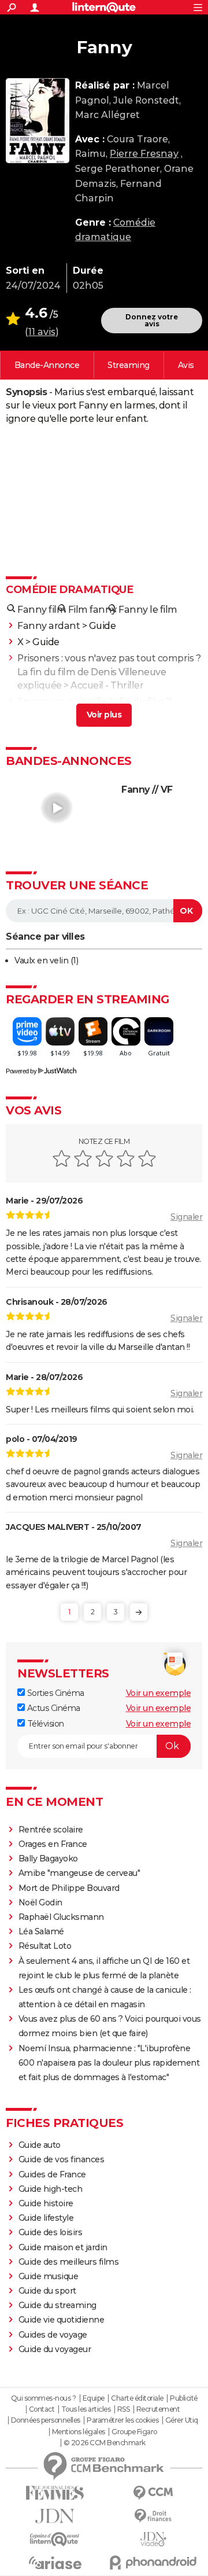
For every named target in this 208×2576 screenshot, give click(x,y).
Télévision (44, 1724)
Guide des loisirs (51, 2232)
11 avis (42, 332)
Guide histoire (46, 2203)
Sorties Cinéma (55, 1693)
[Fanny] (38, 121)
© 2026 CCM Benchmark (105, 2443)
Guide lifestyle (46, 2218)
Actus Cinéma (53, 1708)
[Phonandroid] (153, 2562)
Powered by (21, 1071)
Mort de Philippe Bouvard (69, 1888)
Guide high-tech (51, 2189)
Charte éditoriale (137, 2398)
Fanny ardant (49, 626)
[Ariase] (55, 2563)
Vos (186, 365)
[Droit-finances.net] (153, 2516)
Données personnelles (46, 2420)
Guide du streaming (57, 2305)
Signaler (186, 1217)
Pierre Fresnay (144, 154)
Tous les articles (86, 2409)
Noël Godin (40, 1902)
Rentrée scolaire (51, 1830)
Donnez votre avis (152, 320)
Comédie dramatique (69, 590)
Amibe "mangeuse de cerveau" (79, 1873)
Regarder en (129, 365)
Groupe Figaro (134, 2432)
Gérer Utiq (182, 2420)
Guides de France (52, 2174)
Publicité (184, 2398)
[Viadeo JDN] (153, 2539)
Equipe (94, 2398)
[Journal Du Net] (55, 2516)
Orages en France (53, 1844)
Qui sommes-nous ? (44, 2398)
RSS (124, 2409)
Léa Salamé (41, 1931)
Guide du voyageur (55, 2349)
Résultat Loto (45, 1946)
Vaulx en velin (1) (46, 961)
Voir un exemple (159, 1693)
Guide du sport (47, 2291)
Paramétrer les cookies (122, 2420)
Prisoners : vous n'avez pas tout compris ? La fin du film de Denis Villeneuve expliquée (109, 671)
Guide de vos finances (62, 2159)
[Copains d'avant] (55, 2539)
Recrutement (158, 2409)
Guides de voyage (53, 2335)
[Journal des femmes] (55, 2493)
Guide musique (49, 2276)
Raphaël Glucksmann (61, 1917)
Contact (42, 2409)
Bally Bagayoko (48, 1859)
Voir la (47, 365)
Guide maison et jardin (63, 2247)
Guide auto (40, 2145)
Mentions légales (79, 2432)
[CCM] (153, 2493)
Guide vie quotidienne (62, 2320)
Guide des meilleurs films (69, 2262)
